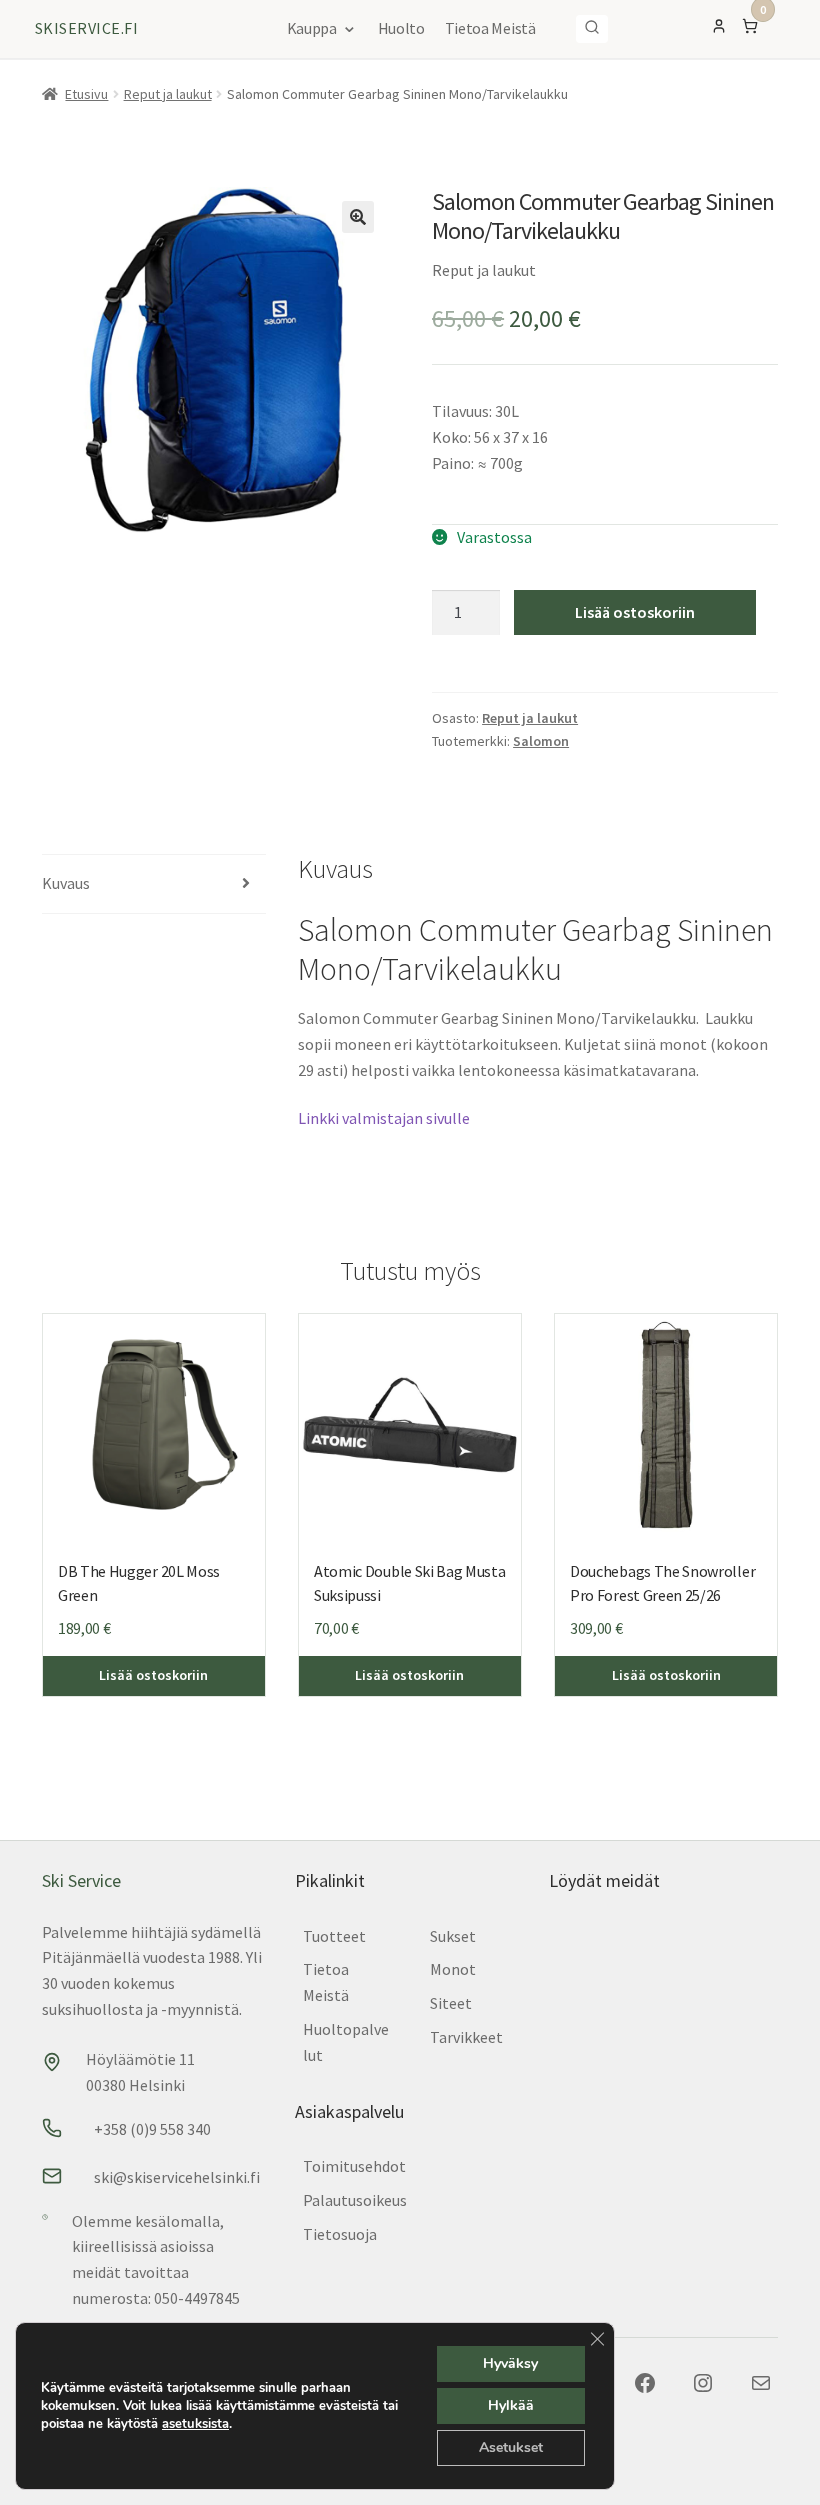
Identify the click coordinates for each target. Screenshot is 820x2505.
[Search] (592, 29)
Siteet (451, 2003)
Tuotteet (334, 1936)
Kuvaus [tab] (66, 883)
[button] (358, 217)
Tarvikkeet (466, 2037)
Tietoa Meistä (490, 28)
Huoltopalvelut (346, 2042)
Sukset (453, 1936)
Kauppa (312, 28)
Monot (453, 1969)
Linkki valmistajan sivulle (384, 1118)
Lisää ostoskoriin (635, 612)
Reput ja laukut (168, 94)
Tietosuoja (340, 2234)
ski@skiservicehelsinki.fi (177, 2177)
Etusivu (86, 94)
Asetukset (511, 2447)
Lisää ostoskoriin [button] (153, 1675)
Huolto (401, 28)
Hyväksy (510, 2363)
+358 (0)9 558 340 (152, 2129)
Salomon (541, 741)
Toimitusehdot (354, 2166)
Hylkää (511, 2405)
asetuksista (195, 2424)
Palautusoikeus (355, 2200)
